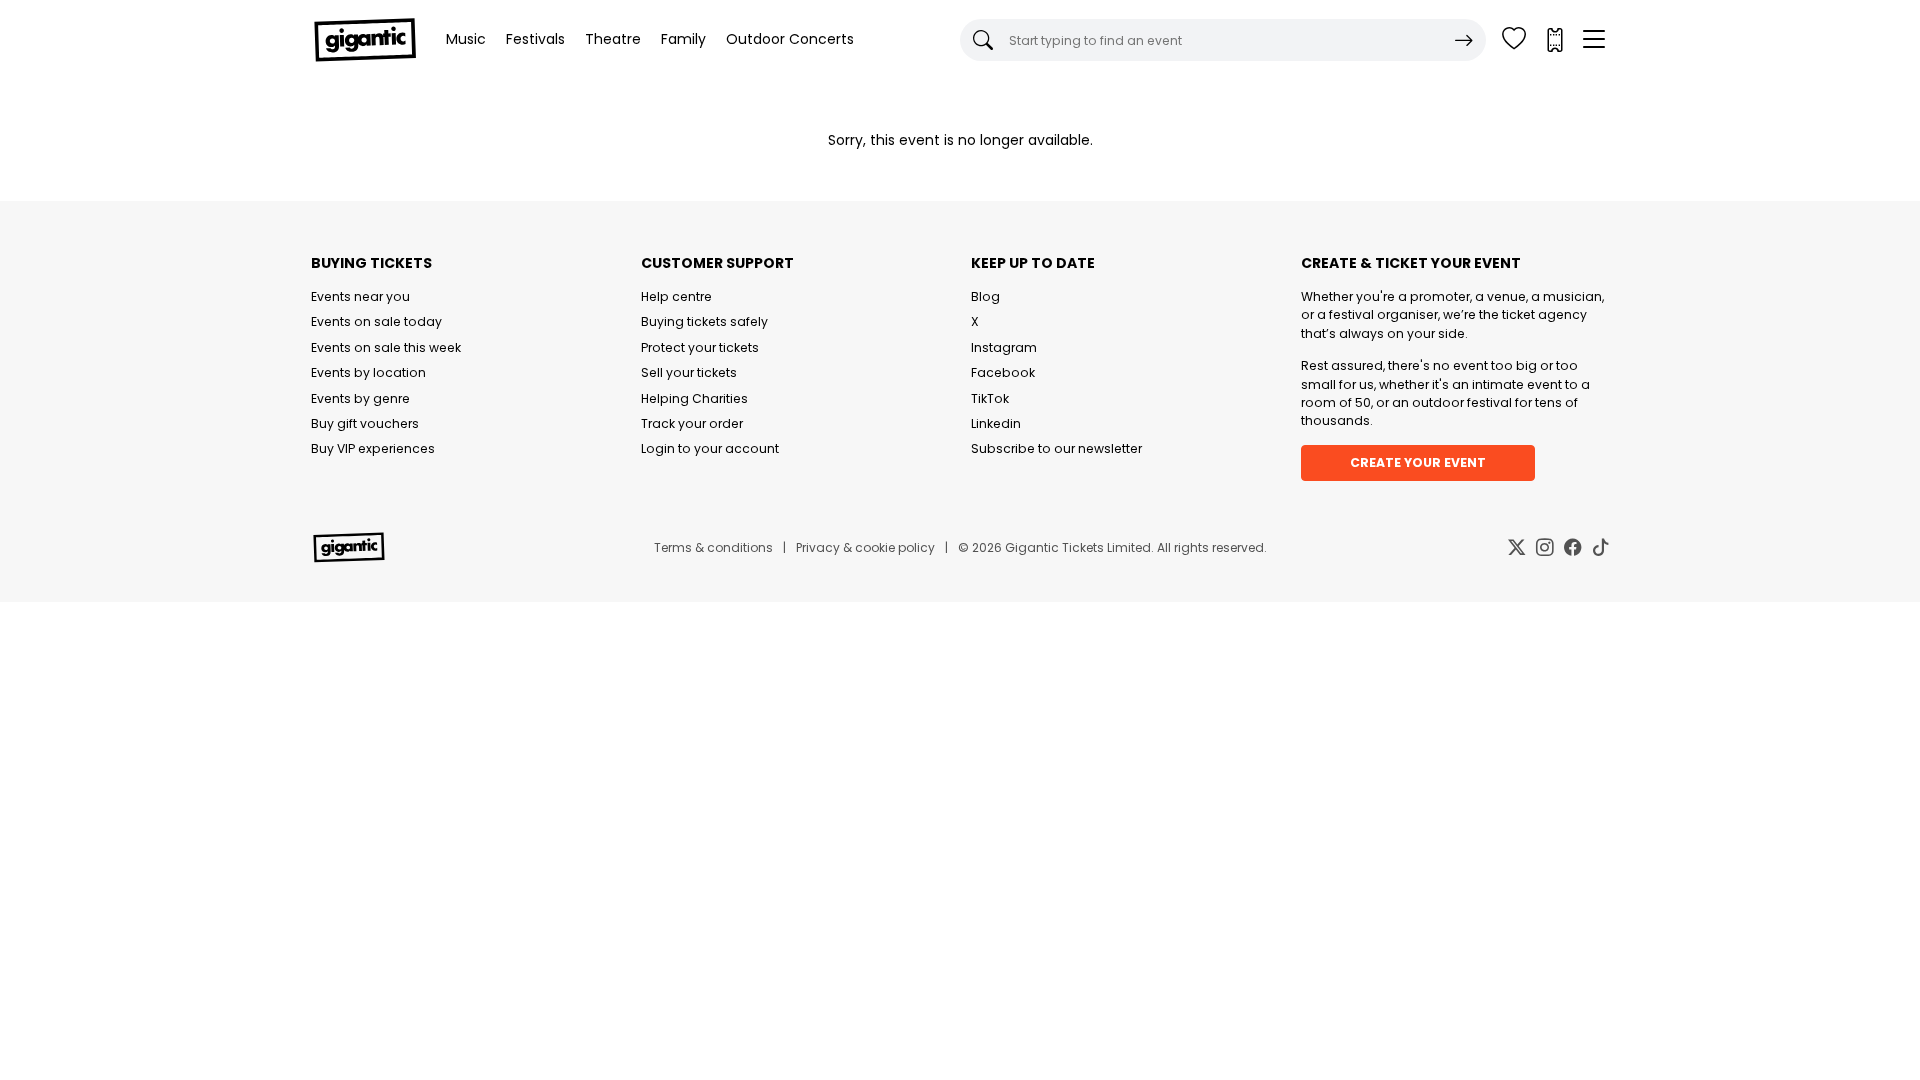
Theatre (613, 39)
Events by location (368, 372)
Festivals (535, 39)
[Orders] (1554, 40)
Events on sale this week (386, 347)
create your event (1418, 462)
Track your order (692, 423)
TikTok (990, 398)
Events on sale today (376, 321)
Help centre (676, 296)
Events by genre (360, 398)
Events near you (360, 296)
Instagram (1004, 347)
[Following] (1514, 40)
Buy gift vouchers (365, 423)
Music (466, 39)
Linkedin (996, 423)
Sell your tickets (689, 372)
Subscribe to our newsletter (1056, 448)
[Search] (1464, 40)
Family (683, 39)
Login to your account (710, 448)
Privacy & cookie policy (865, 547)
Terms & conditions (713, 547)
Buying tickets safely (704, 321)
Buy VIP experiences (373, 448)
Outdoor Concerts (790, 39)
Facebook (1003, 372)
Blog (985, 296)
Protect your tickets (700, 347)
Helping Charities (694, 398)
